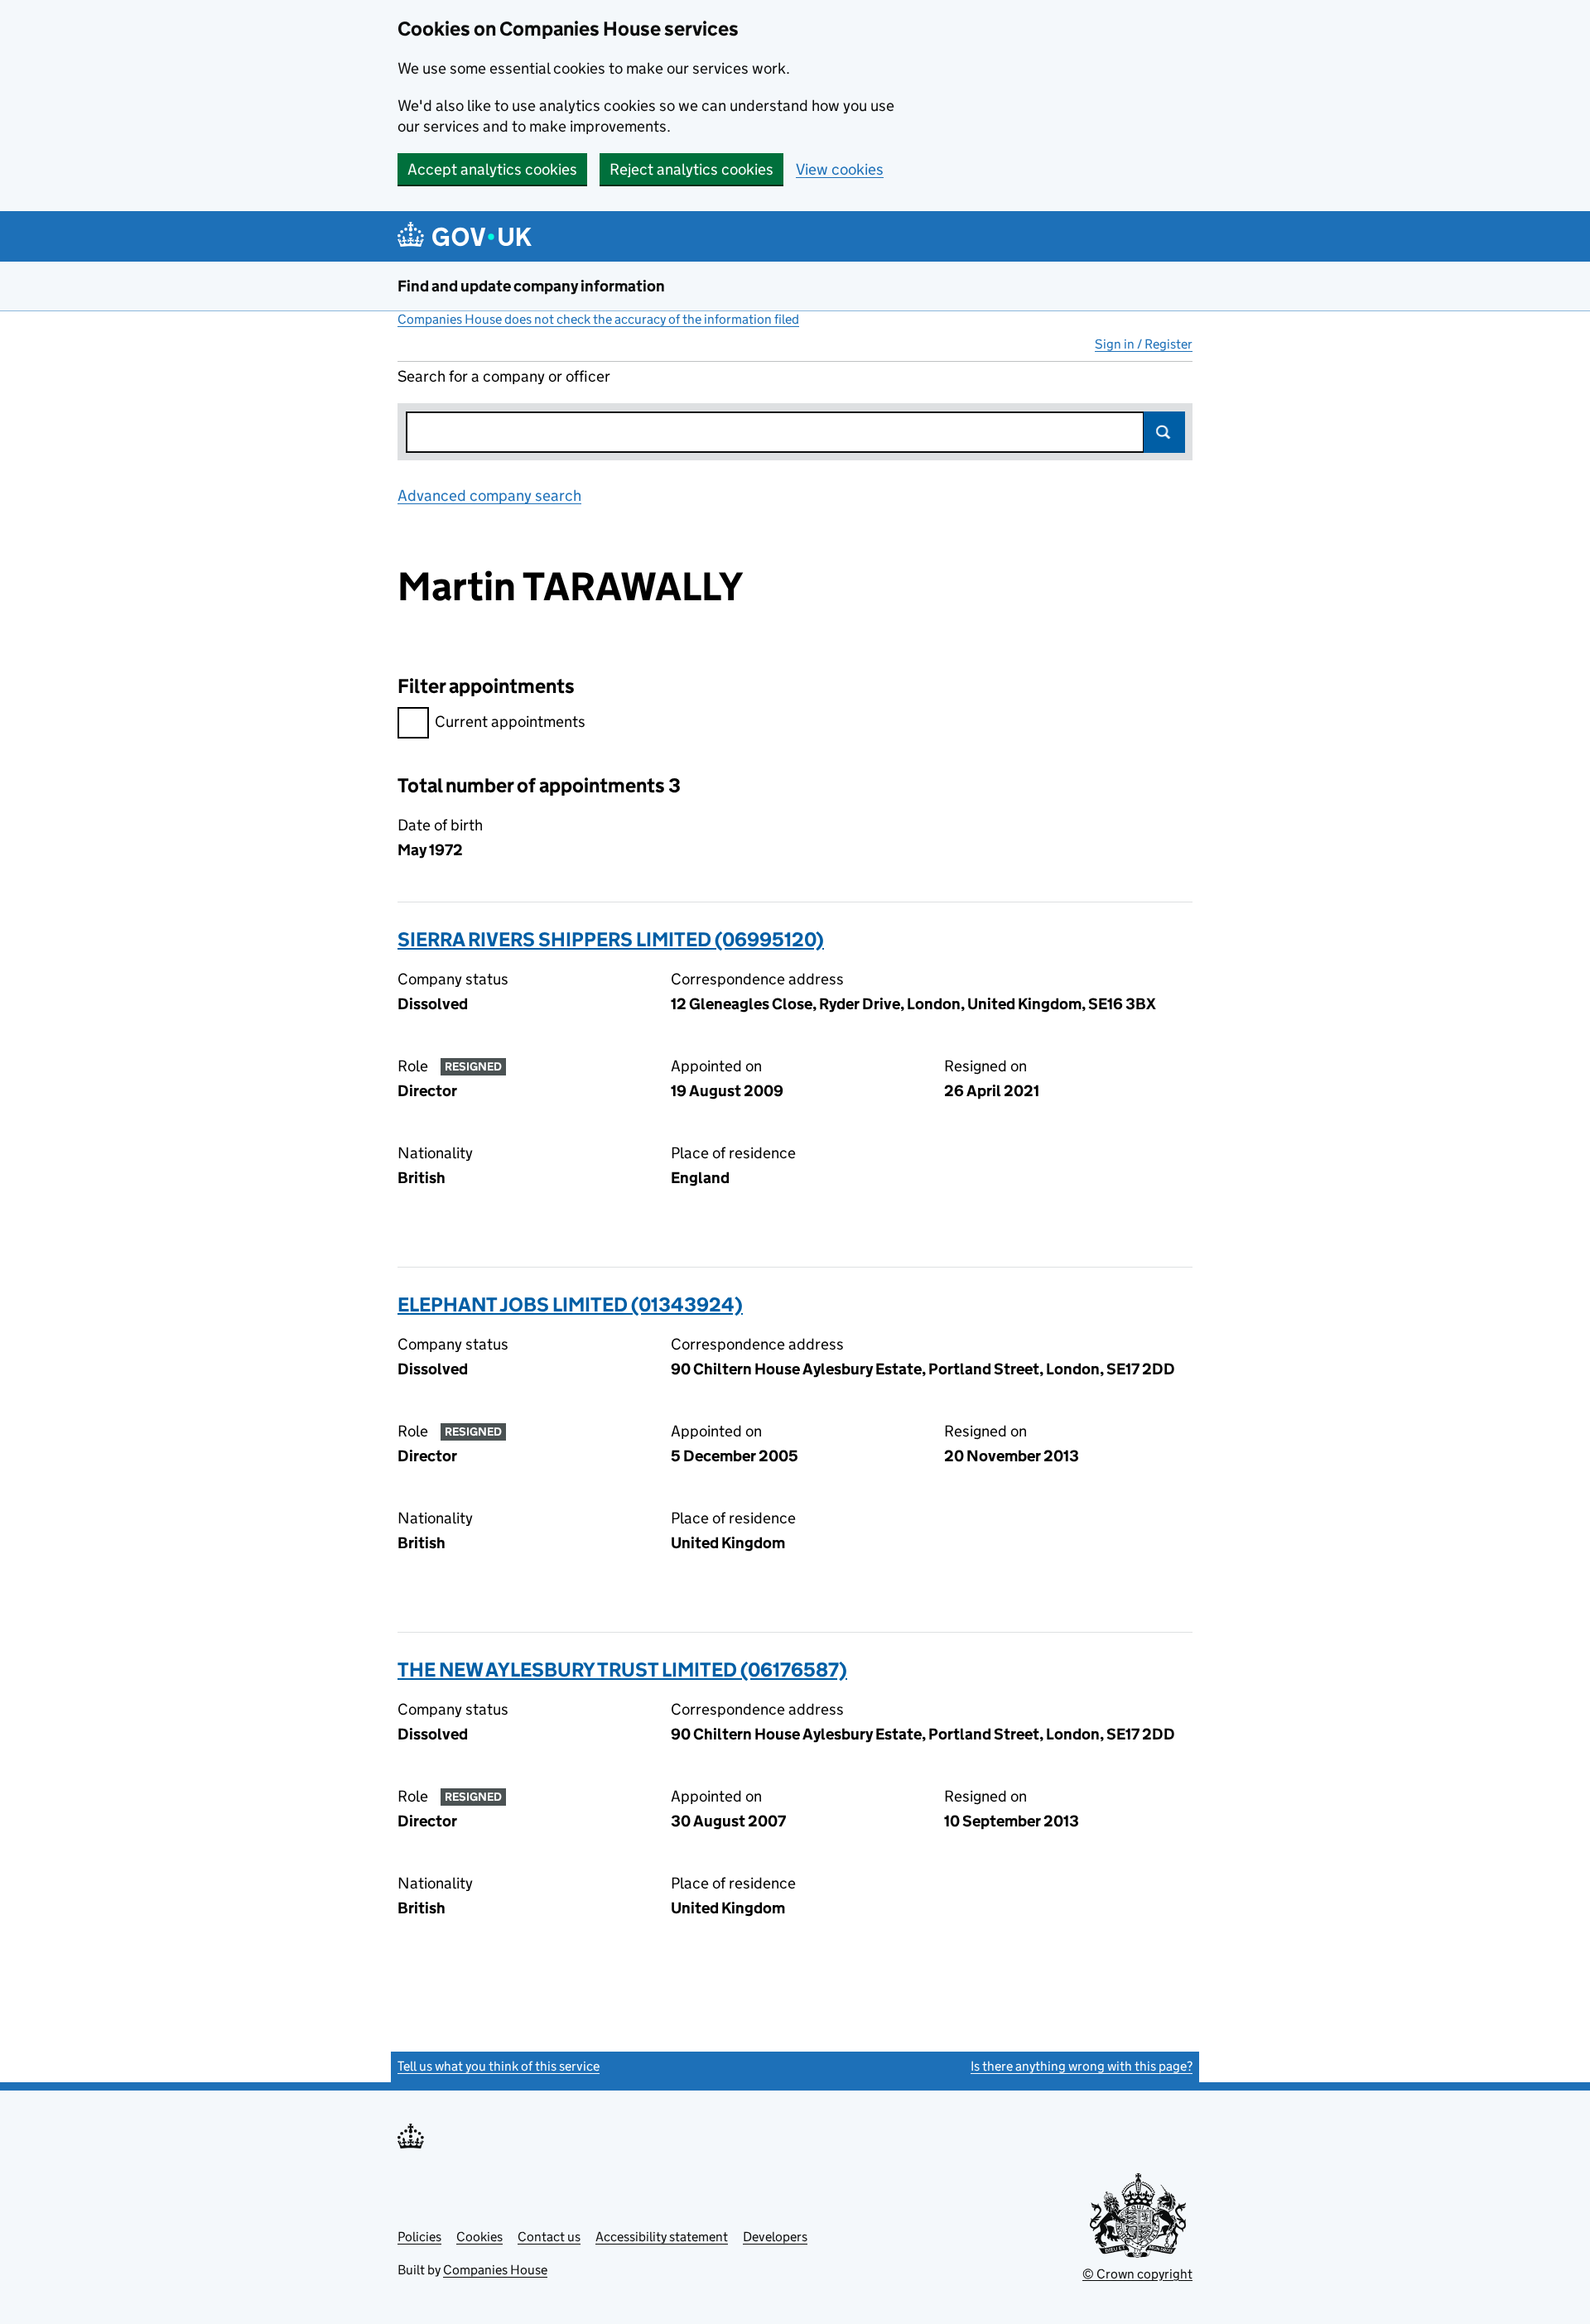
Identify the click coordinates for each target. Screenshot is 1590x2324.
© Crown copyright (1137, 2274)
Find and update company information (531, 286)
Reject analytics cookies (691, 169)
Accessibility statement (662, 2237)
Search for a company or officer (504, 376)
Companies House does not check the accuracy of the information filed (598, 319)
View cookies (840, 169)
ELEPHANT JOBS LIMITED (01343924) (570, 1304)
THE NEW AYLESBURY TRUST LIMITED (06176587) (622, 1670)
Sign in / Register (1144, 344)
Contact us (549, 2237)
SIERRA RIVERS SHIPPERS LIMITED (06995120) (611, 939)
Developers (775, 2237)
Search (1164, 432)
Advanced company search (489, 496)
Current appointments (510, 722)
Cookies (479, 2237)
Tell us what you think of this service (499, 2066)
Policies (419, 2237)
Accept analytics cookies (492, 169)
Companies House (495, 2270)
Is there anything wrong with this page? (1082, 2066)
